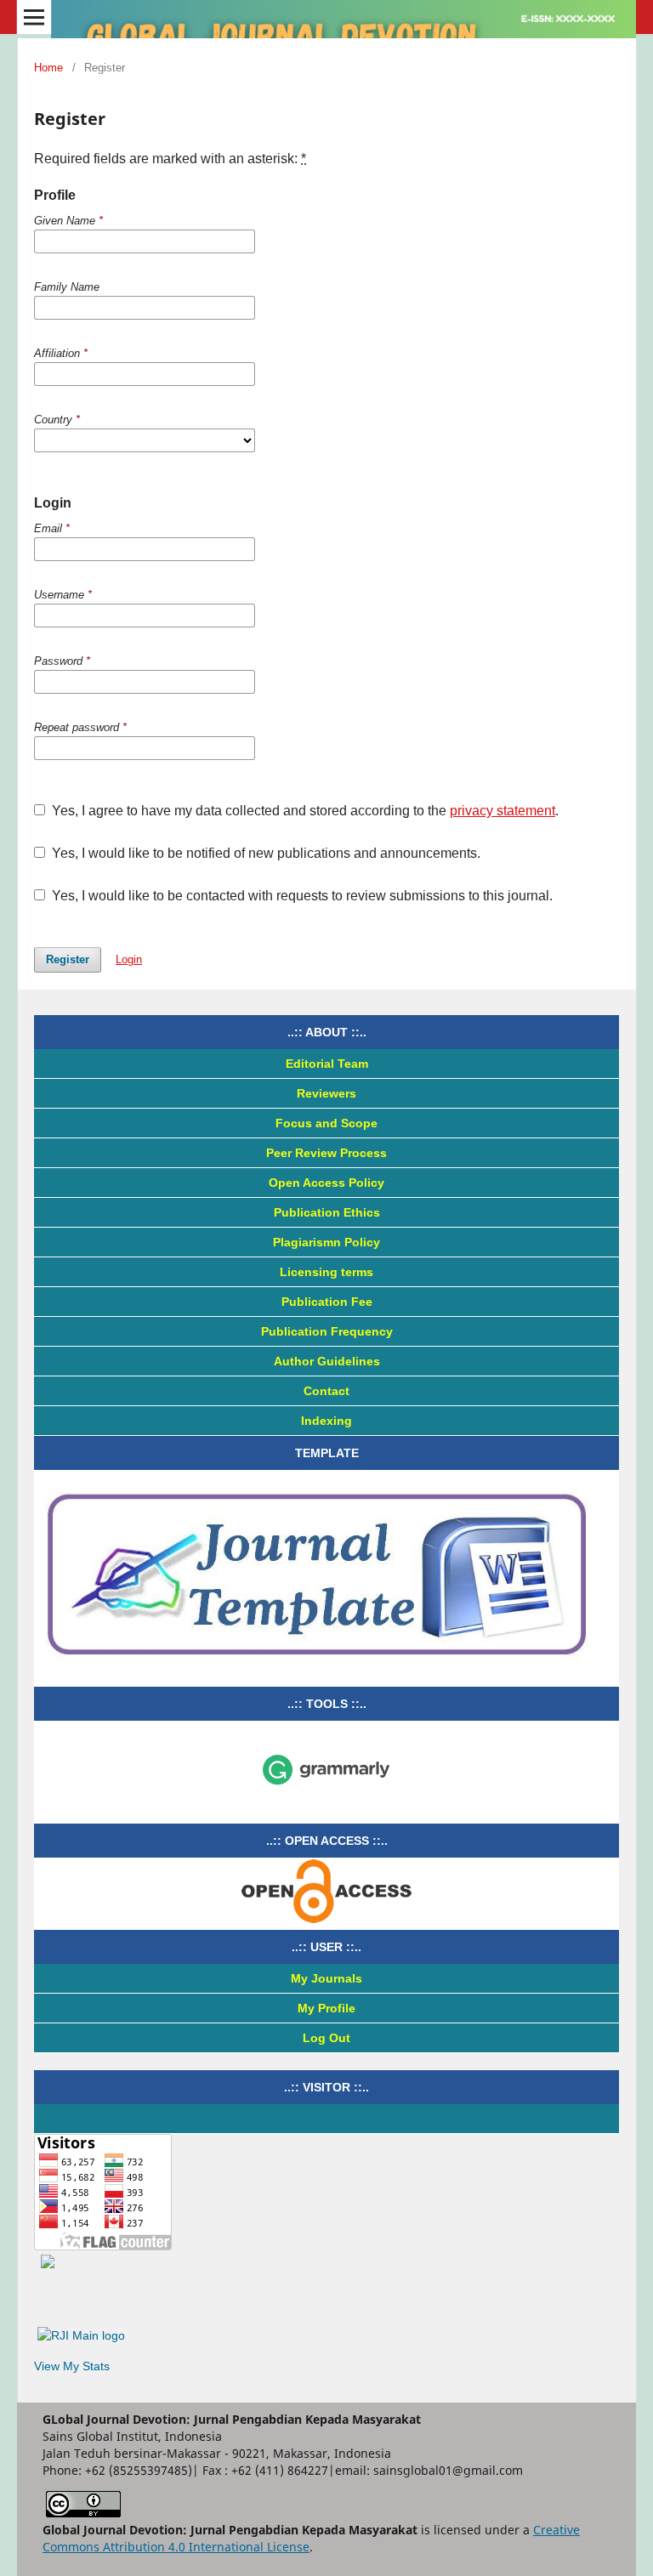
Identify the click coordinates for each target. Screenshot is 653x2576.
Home (48, 68)
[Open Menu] (34, 17)
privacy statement (503, 811)
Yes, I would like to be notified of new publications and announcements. (264, 853)
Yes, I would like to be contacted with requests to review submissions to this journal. (301, 896)
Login (129, 959)
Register (68, 959)
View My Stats (72, 2366)
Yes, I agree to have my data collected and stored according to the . (304, 811)
